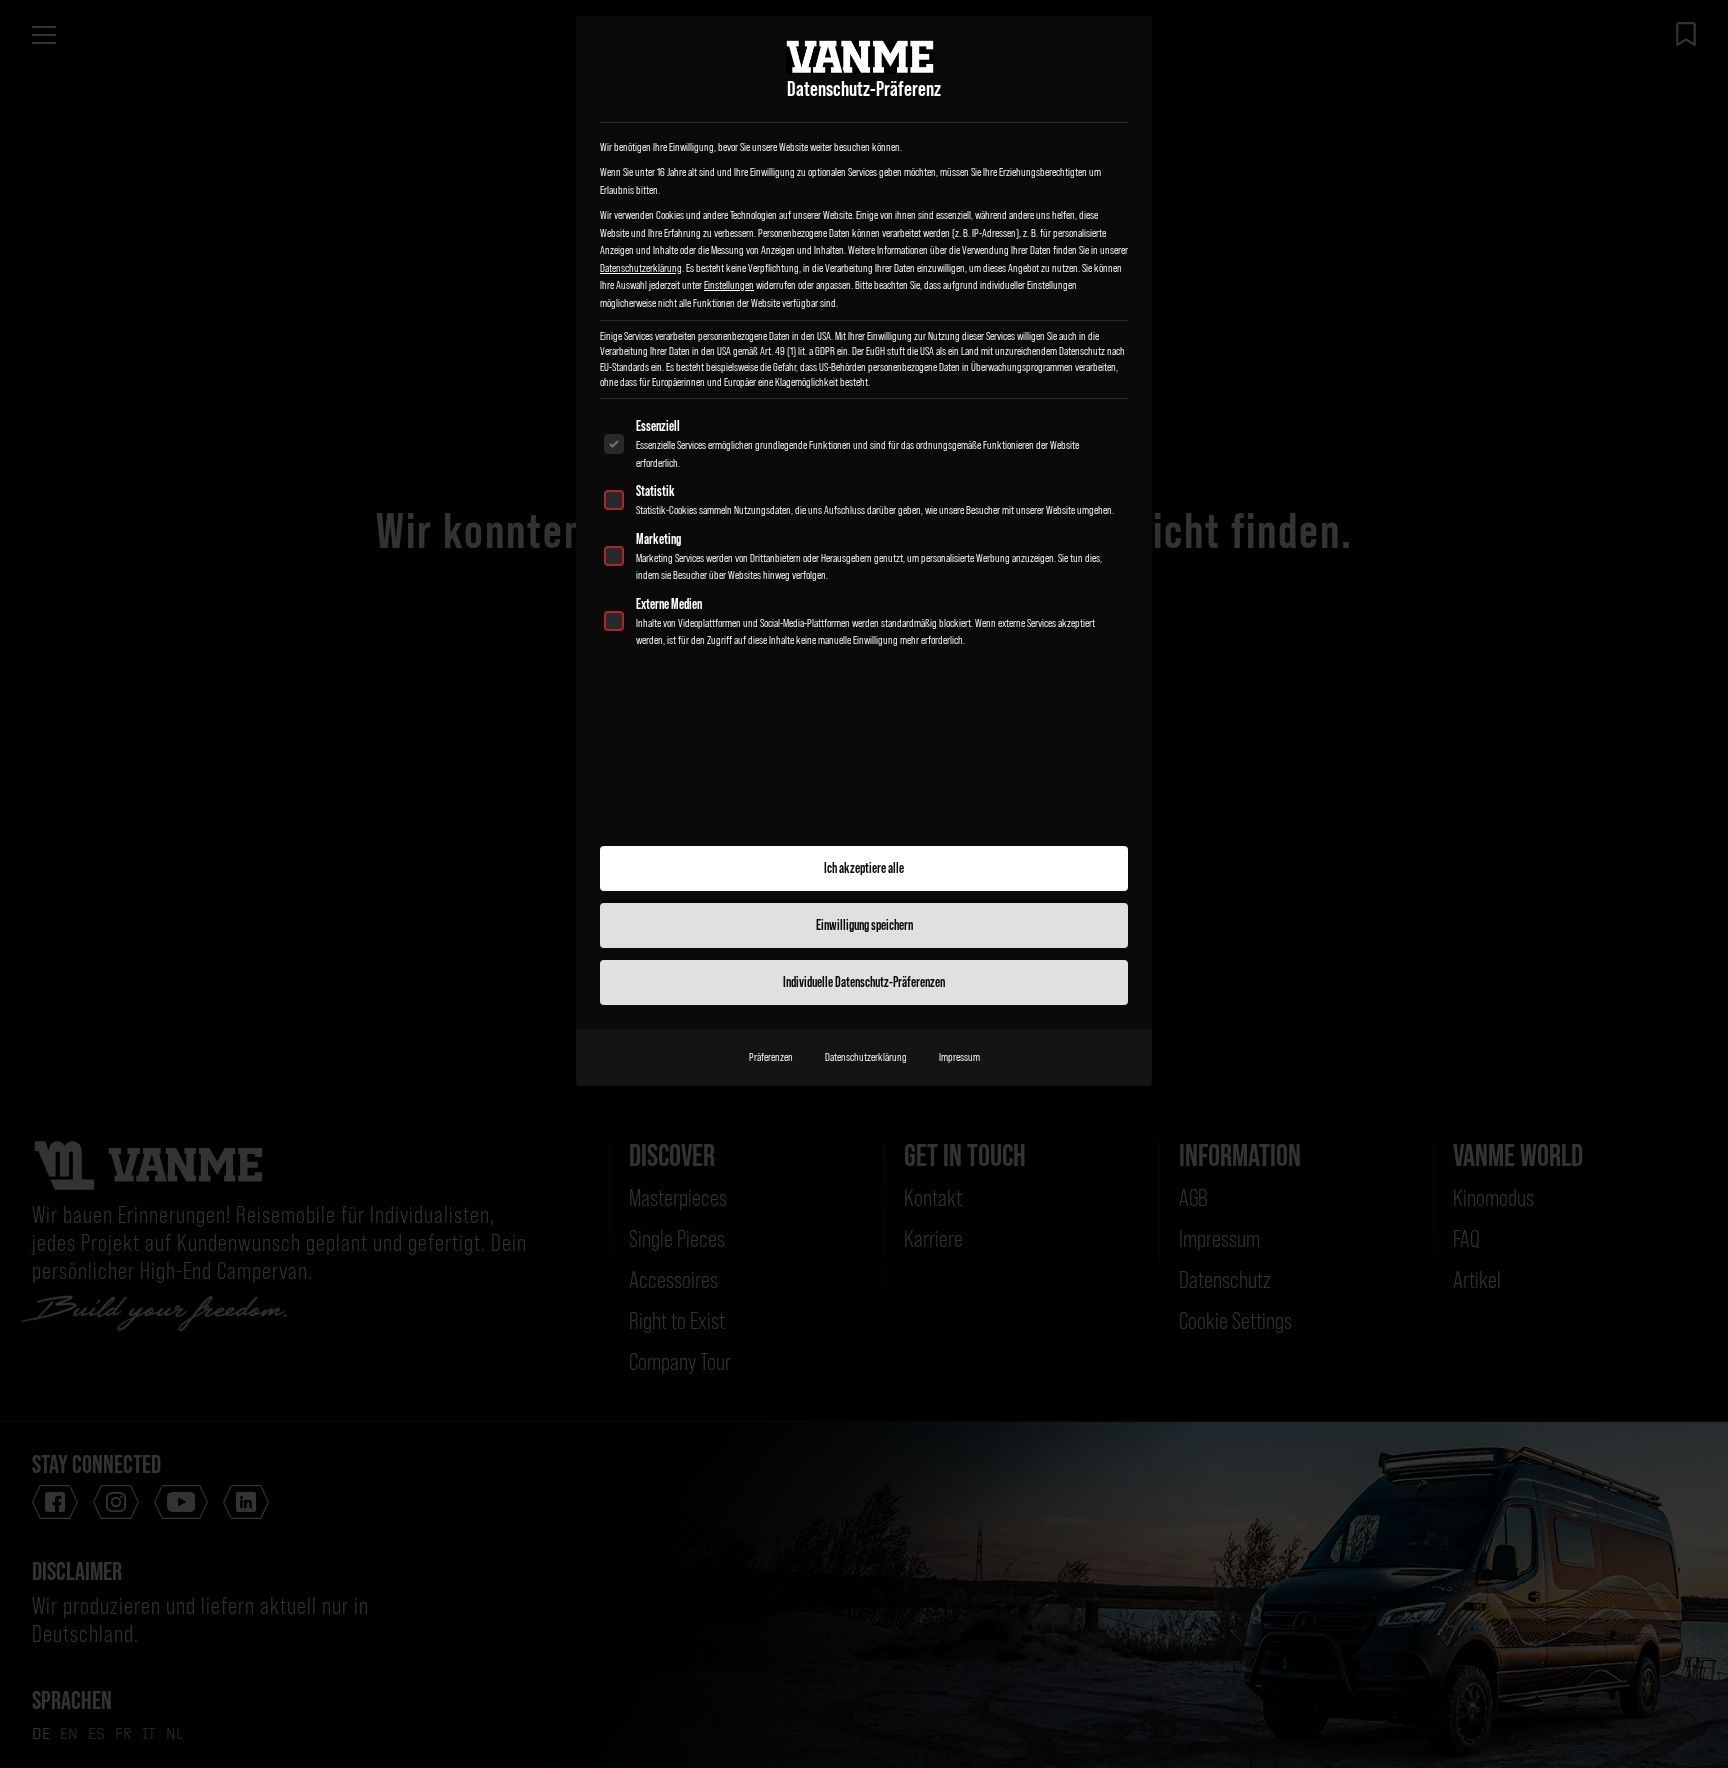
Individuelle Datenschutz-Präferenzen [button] (864, 982)
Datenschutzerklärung (641, 268)
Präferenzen (771, 1057)
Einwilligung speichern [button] (864, 925)
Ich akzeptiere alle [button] (864, 868)
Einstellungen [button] (729, 285)
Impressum (959, 1057)
